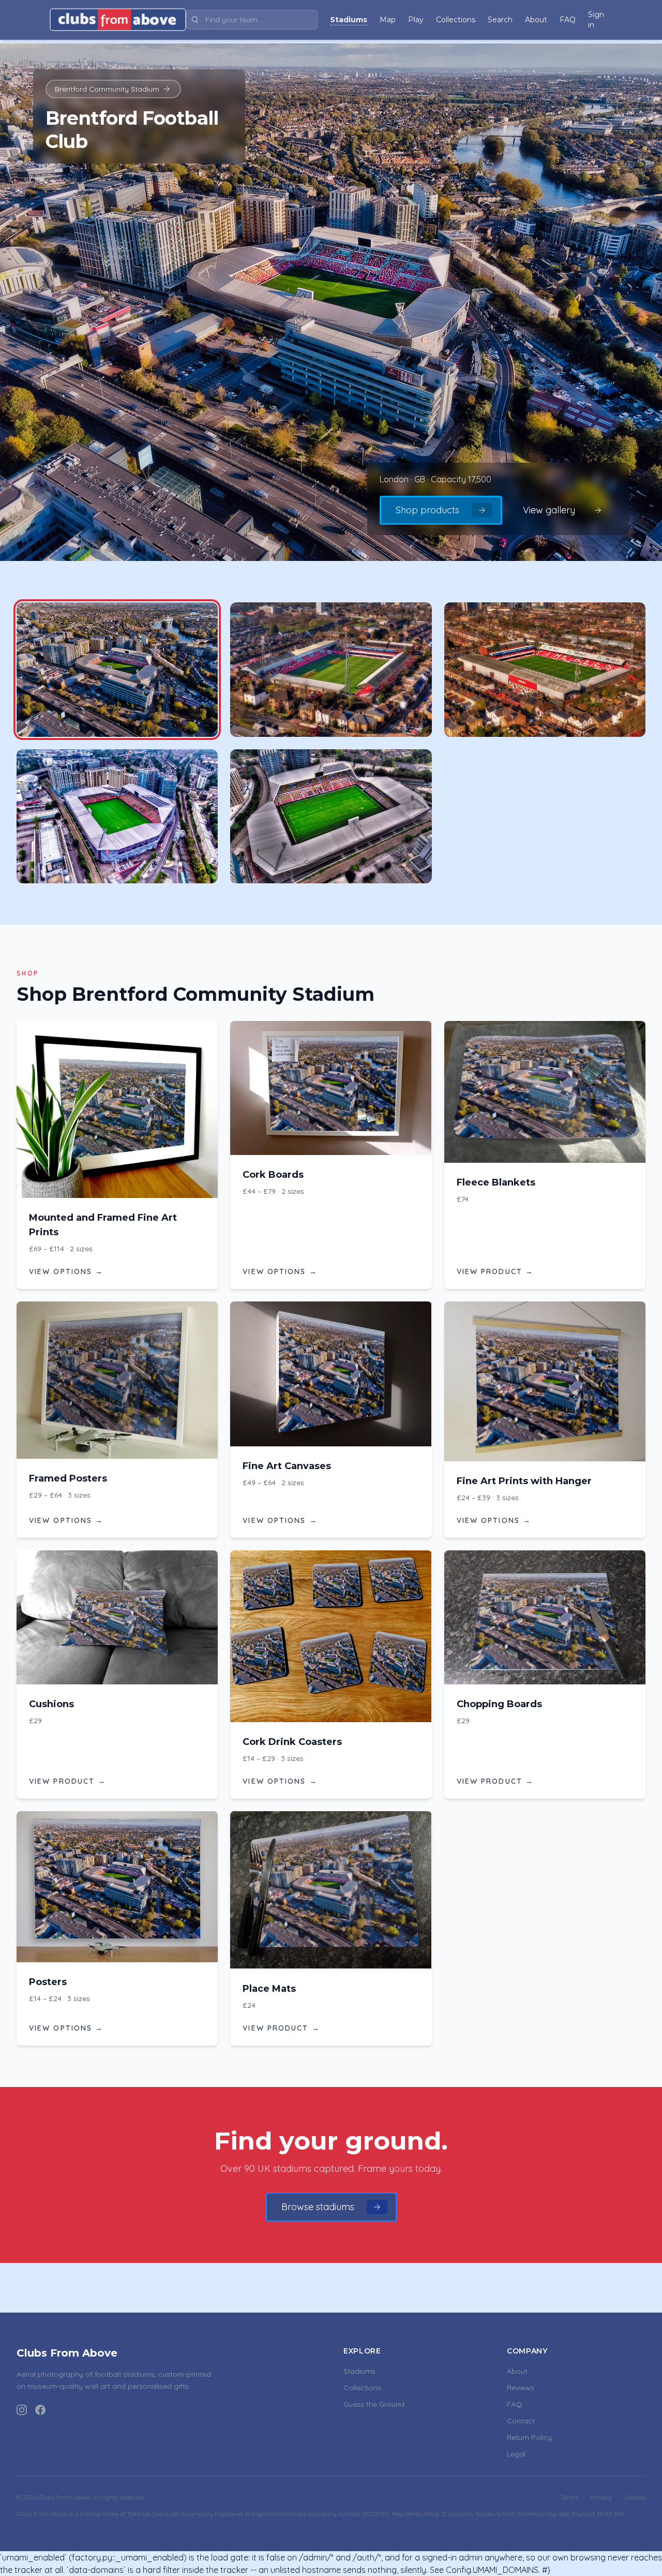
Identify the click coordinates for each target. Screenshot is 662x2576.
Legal (516, 2454)
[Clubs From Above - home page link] (118, 20)
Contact (521, 2421)
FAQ (514, 2404)
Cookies (635, 2497)
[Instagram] (22, 2410)
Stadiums (359, 2371)
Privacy (601, 2497)
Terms (569, 2497)
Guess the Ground (374, 2404)
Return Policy (529, 2437)
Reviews (521, 2388)
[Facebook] (40, 2410)
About (517, 2371)
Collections (362, 2388)
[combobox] (252, 20)
